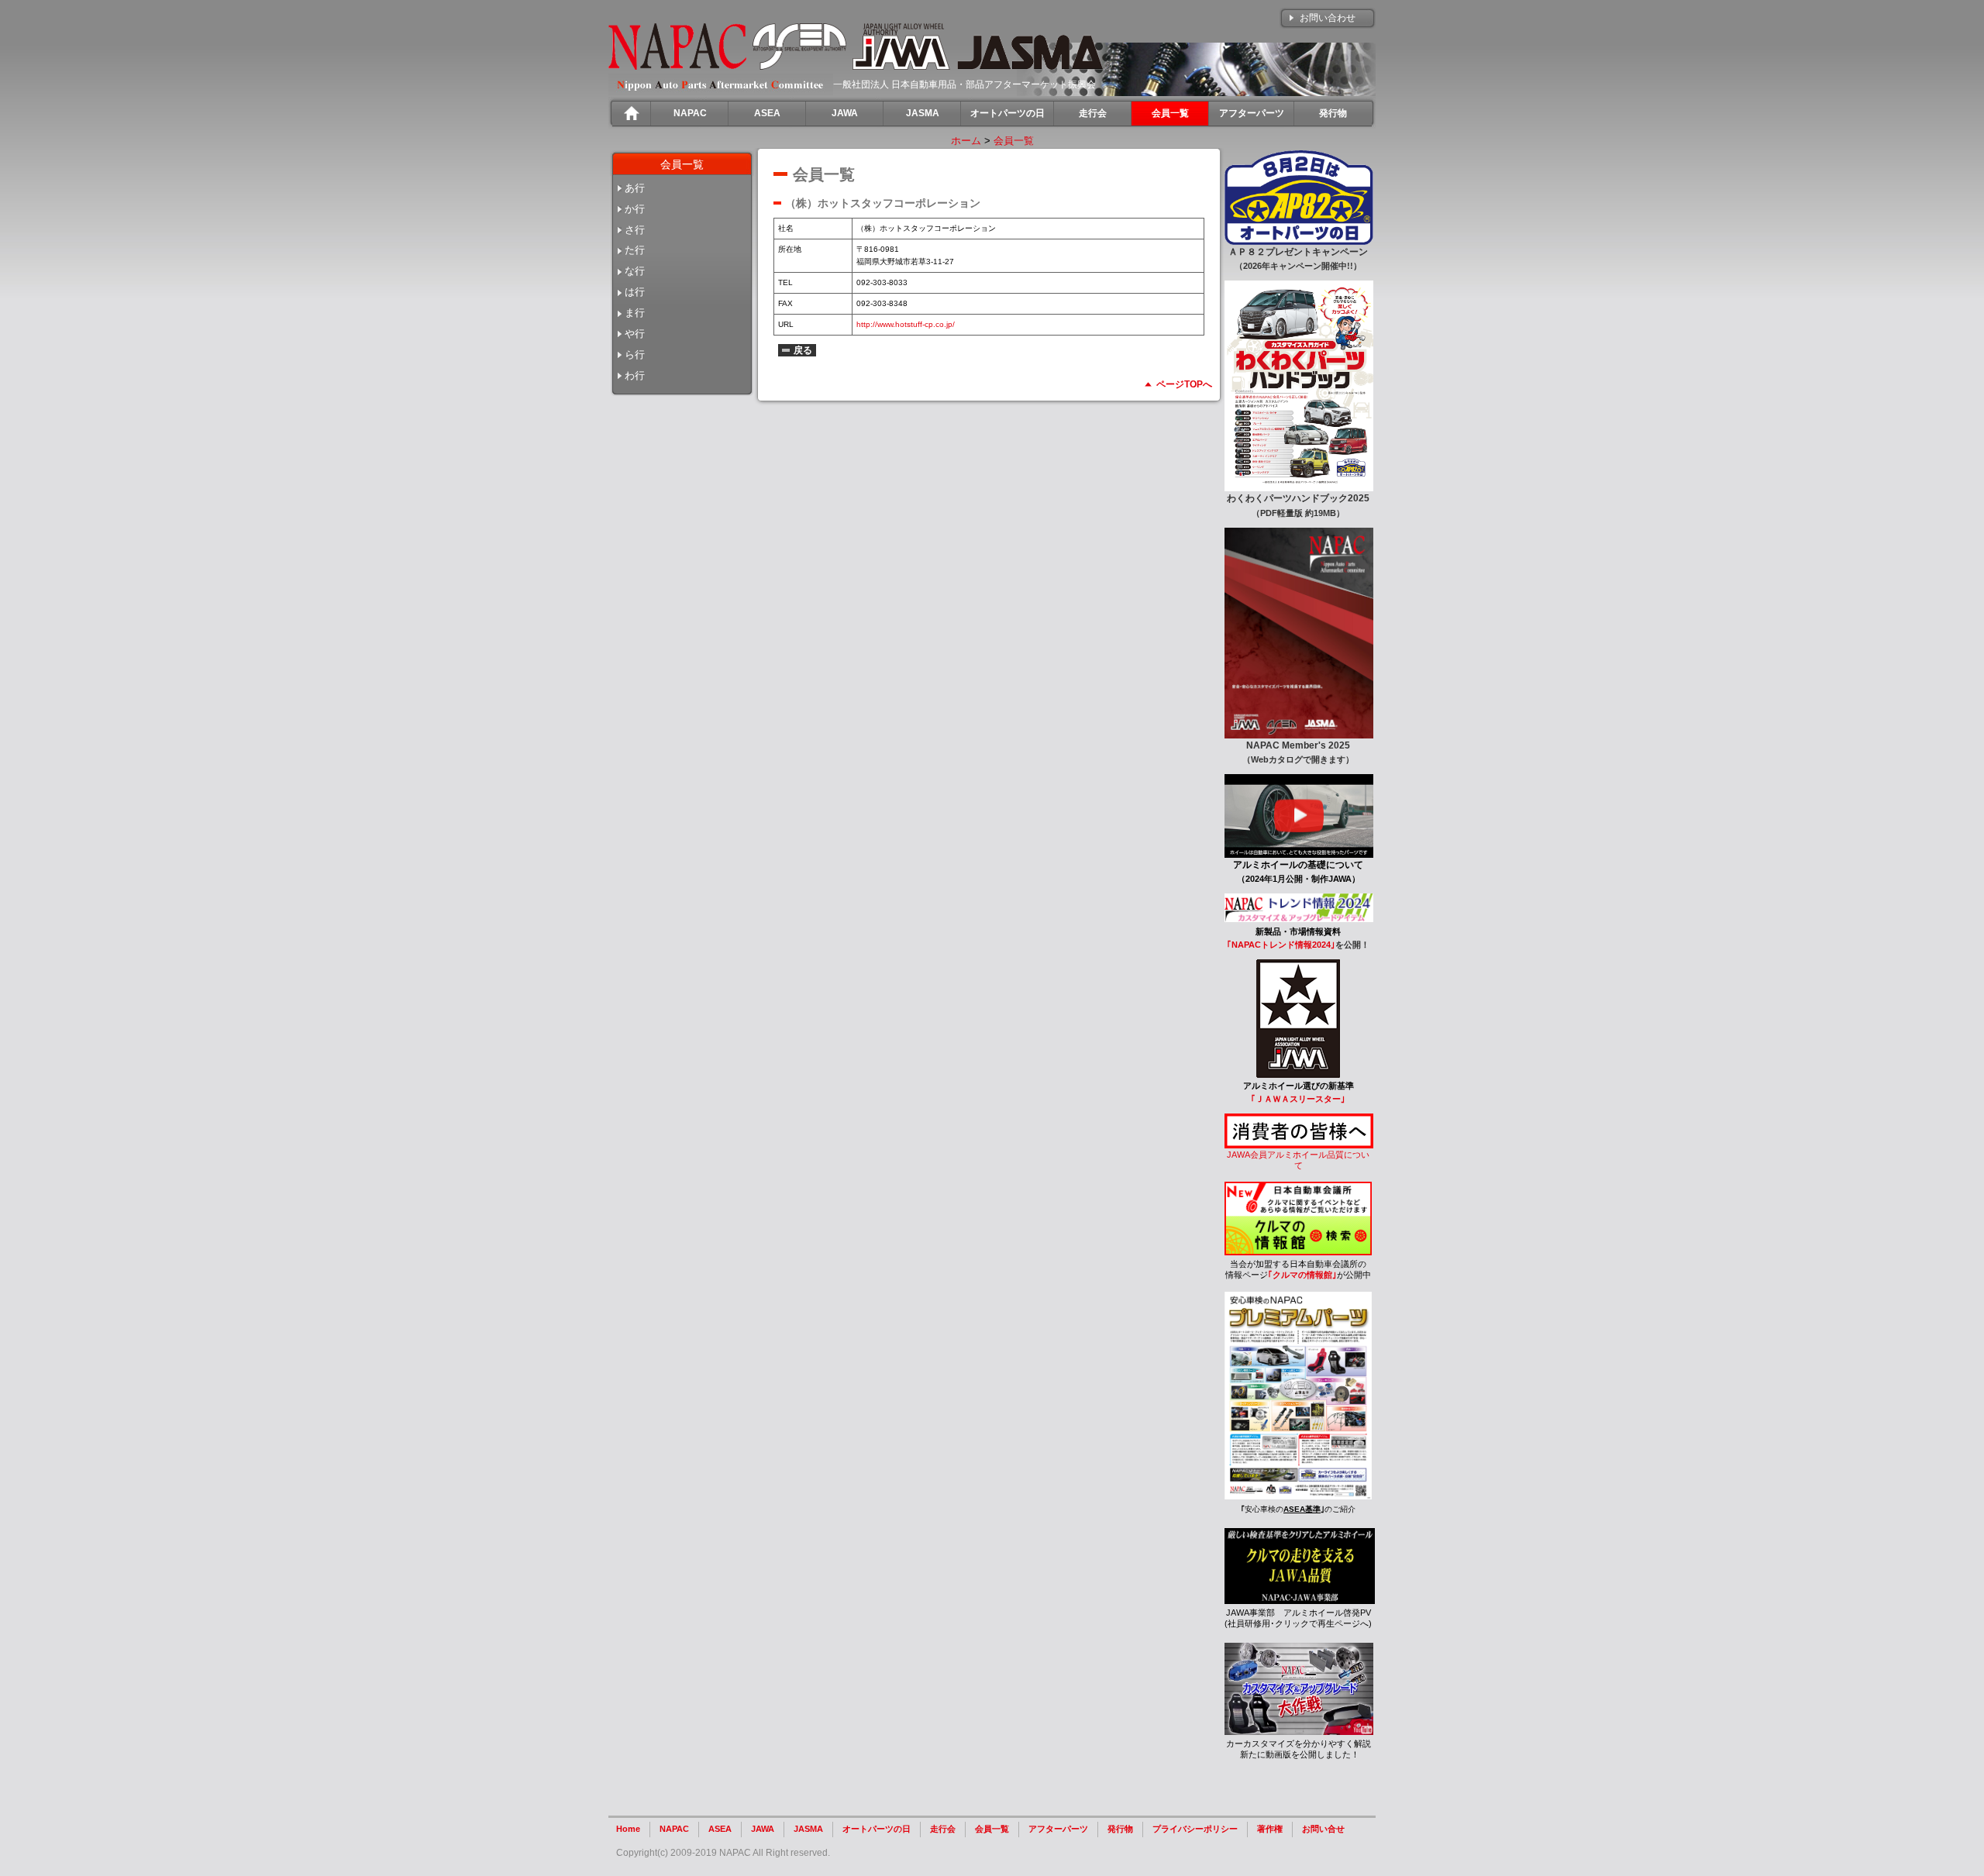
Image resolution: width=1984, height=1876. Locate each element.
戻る (803, 350)
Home (628, 1829)
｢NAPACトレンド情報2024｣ (1281, 945)
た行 (635, 250)
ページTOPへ (1184, 384)
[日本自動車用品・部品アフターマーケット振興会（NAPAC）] (677, 66)
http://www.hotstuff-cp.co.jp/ (906, 324)
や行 (635, 334)
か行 (635, 209)
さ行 (635, 230)
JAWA (763, 1829)
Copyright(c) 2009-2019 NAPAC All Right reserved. (723, 1853)
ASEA (720, 1829)
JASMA (808, 1829)
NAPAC (674, 1829)
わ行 (635, 375)
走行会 (943, 1829)
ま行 (635, 313)
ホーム (966, 141)
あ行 (635, 188)
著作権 (1270, 1829)
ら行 (635, 355)
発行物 (1120, 1829)
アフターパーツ (1058, 1829)
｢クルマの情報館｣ (1302, 1275)
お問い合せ (1323, 1829)
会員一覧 (1014, 141)
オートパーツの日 (877, 1829)
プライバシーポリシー (1195, 1829)
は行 (635, 292)
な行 (635, 271)
